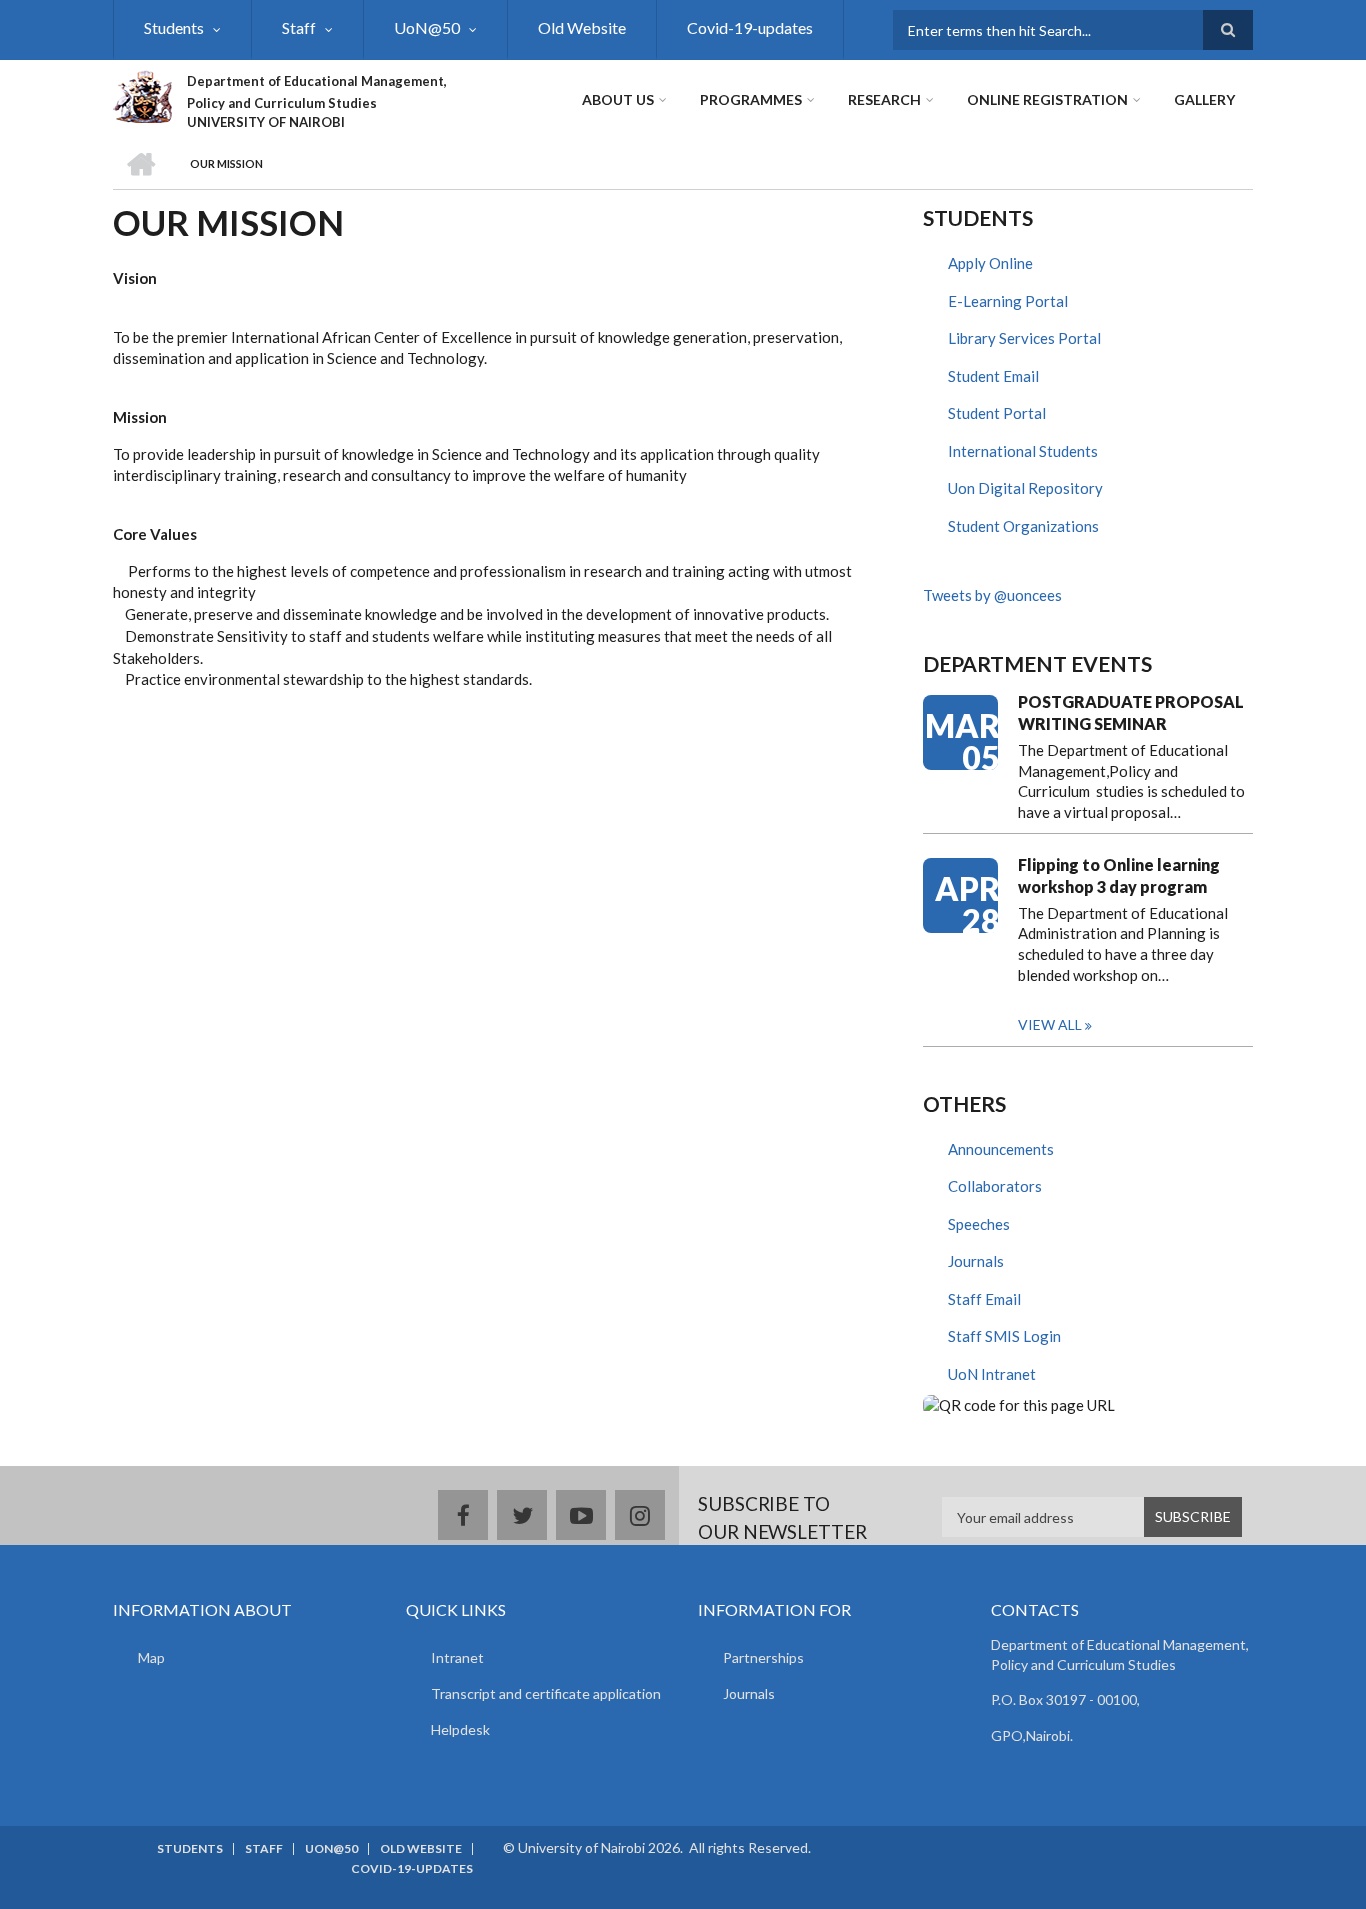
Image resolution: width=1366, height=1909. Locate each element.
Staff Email (984, 1299)
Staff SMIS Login (1004, 1336)
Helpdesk (460, 1729)
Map (151, 1657)
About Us (618, 99)
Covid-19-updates (750, 27)
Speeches (979, 1224)
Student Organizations (1023, 526)
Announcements (1001, 1149)
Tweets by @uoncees (992, 595)
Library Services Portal (1024, 338)
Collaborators (995, 1186)
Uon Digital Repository (1025, 488)
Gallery (1204, 99)
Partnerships (763, 1657)
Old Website (582, 27)
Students (174, 27)
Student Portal (997, 413)
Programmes (751, 99)
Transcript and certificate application (546, 1693)
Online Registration (1047, 99)
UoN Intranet (992, 1374)
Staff (299, 27)
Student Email (993, 376)
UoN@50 (427, 27)
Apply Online (990, 263)
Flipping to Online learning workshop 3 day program (1119, 875)
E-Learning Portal (1008, 301)
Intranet (457, 1657)
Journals (976, 1261)
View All (1050, 1024)
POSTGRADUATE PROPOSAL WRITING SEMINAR (1131, 712)
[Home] (142, 94)
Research (884, 99)
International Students (1023, 451)
